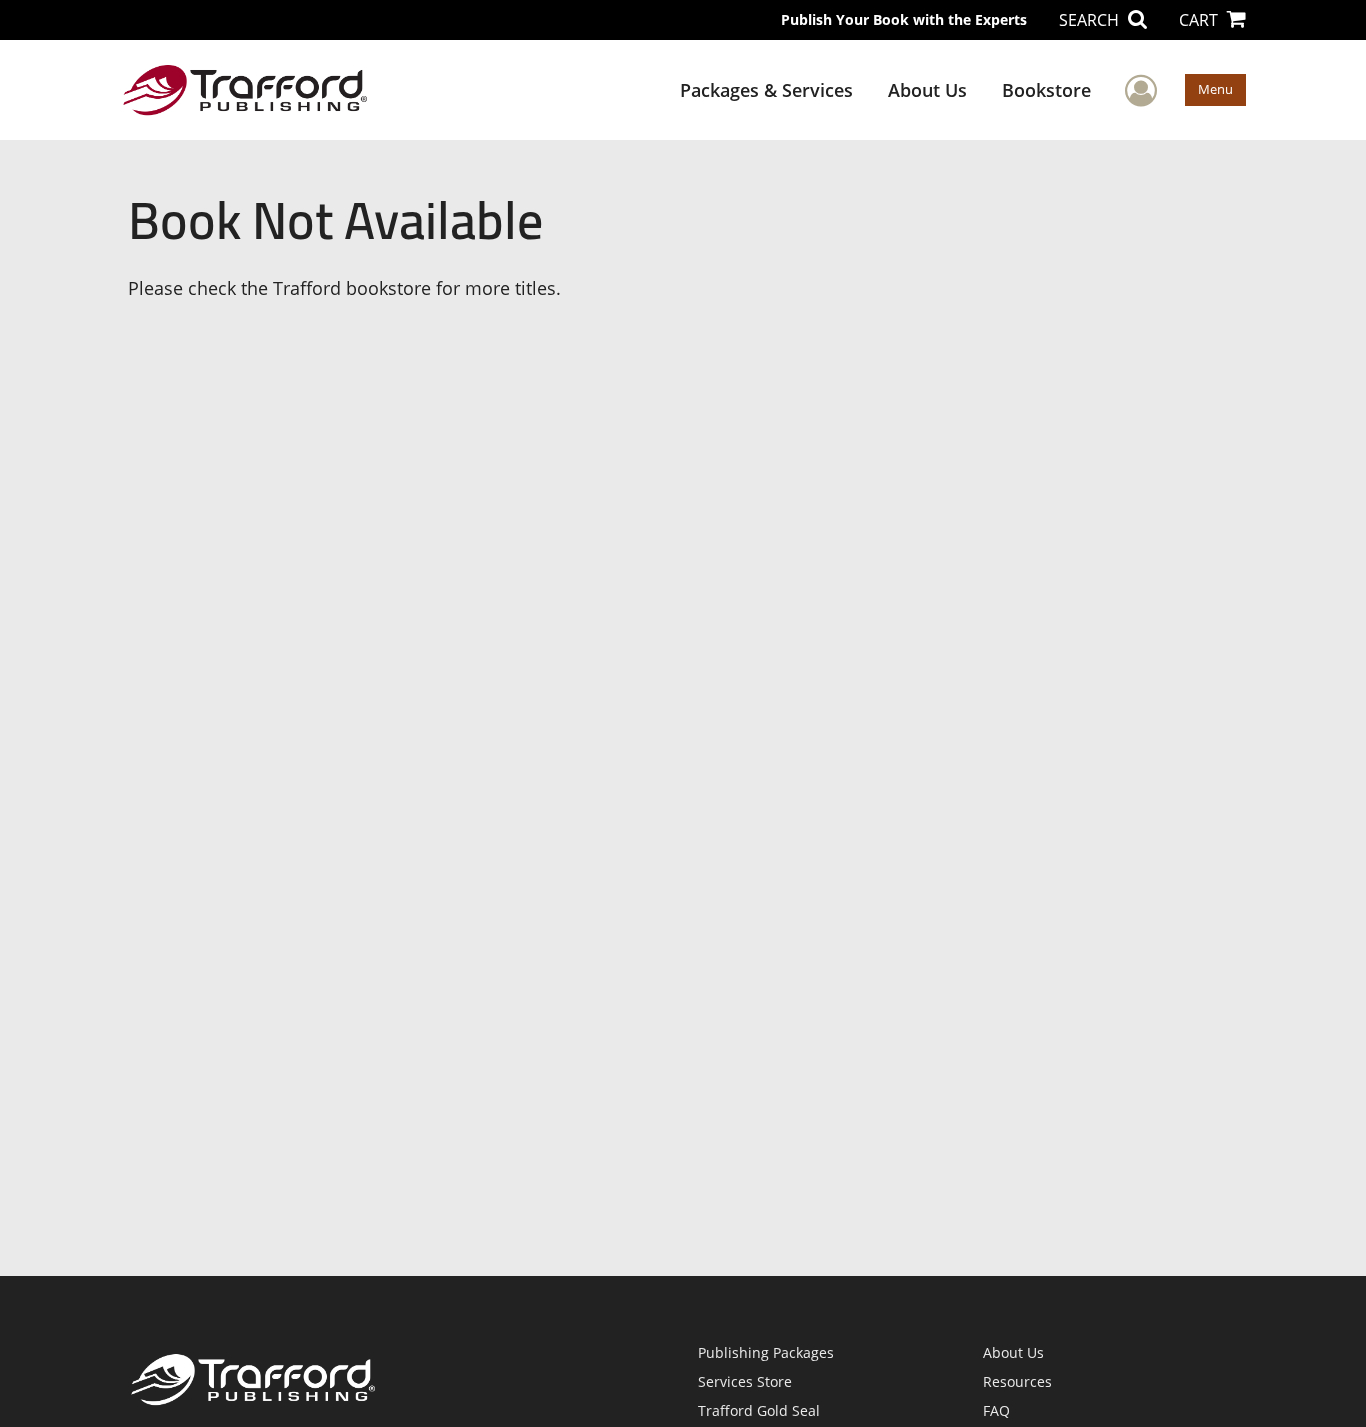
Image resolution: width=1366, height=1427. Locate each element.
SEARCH (1091, 20)
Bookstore (1046, 90)
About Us (927, 90)
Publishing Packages (766, 1352)
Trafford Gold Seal (759, 1410)
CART (1200, 20)
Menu (1215, 89)
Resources (1017, 1381)
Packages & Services (766, 90)
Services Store (745, 1381)
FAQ (996, 1410)
